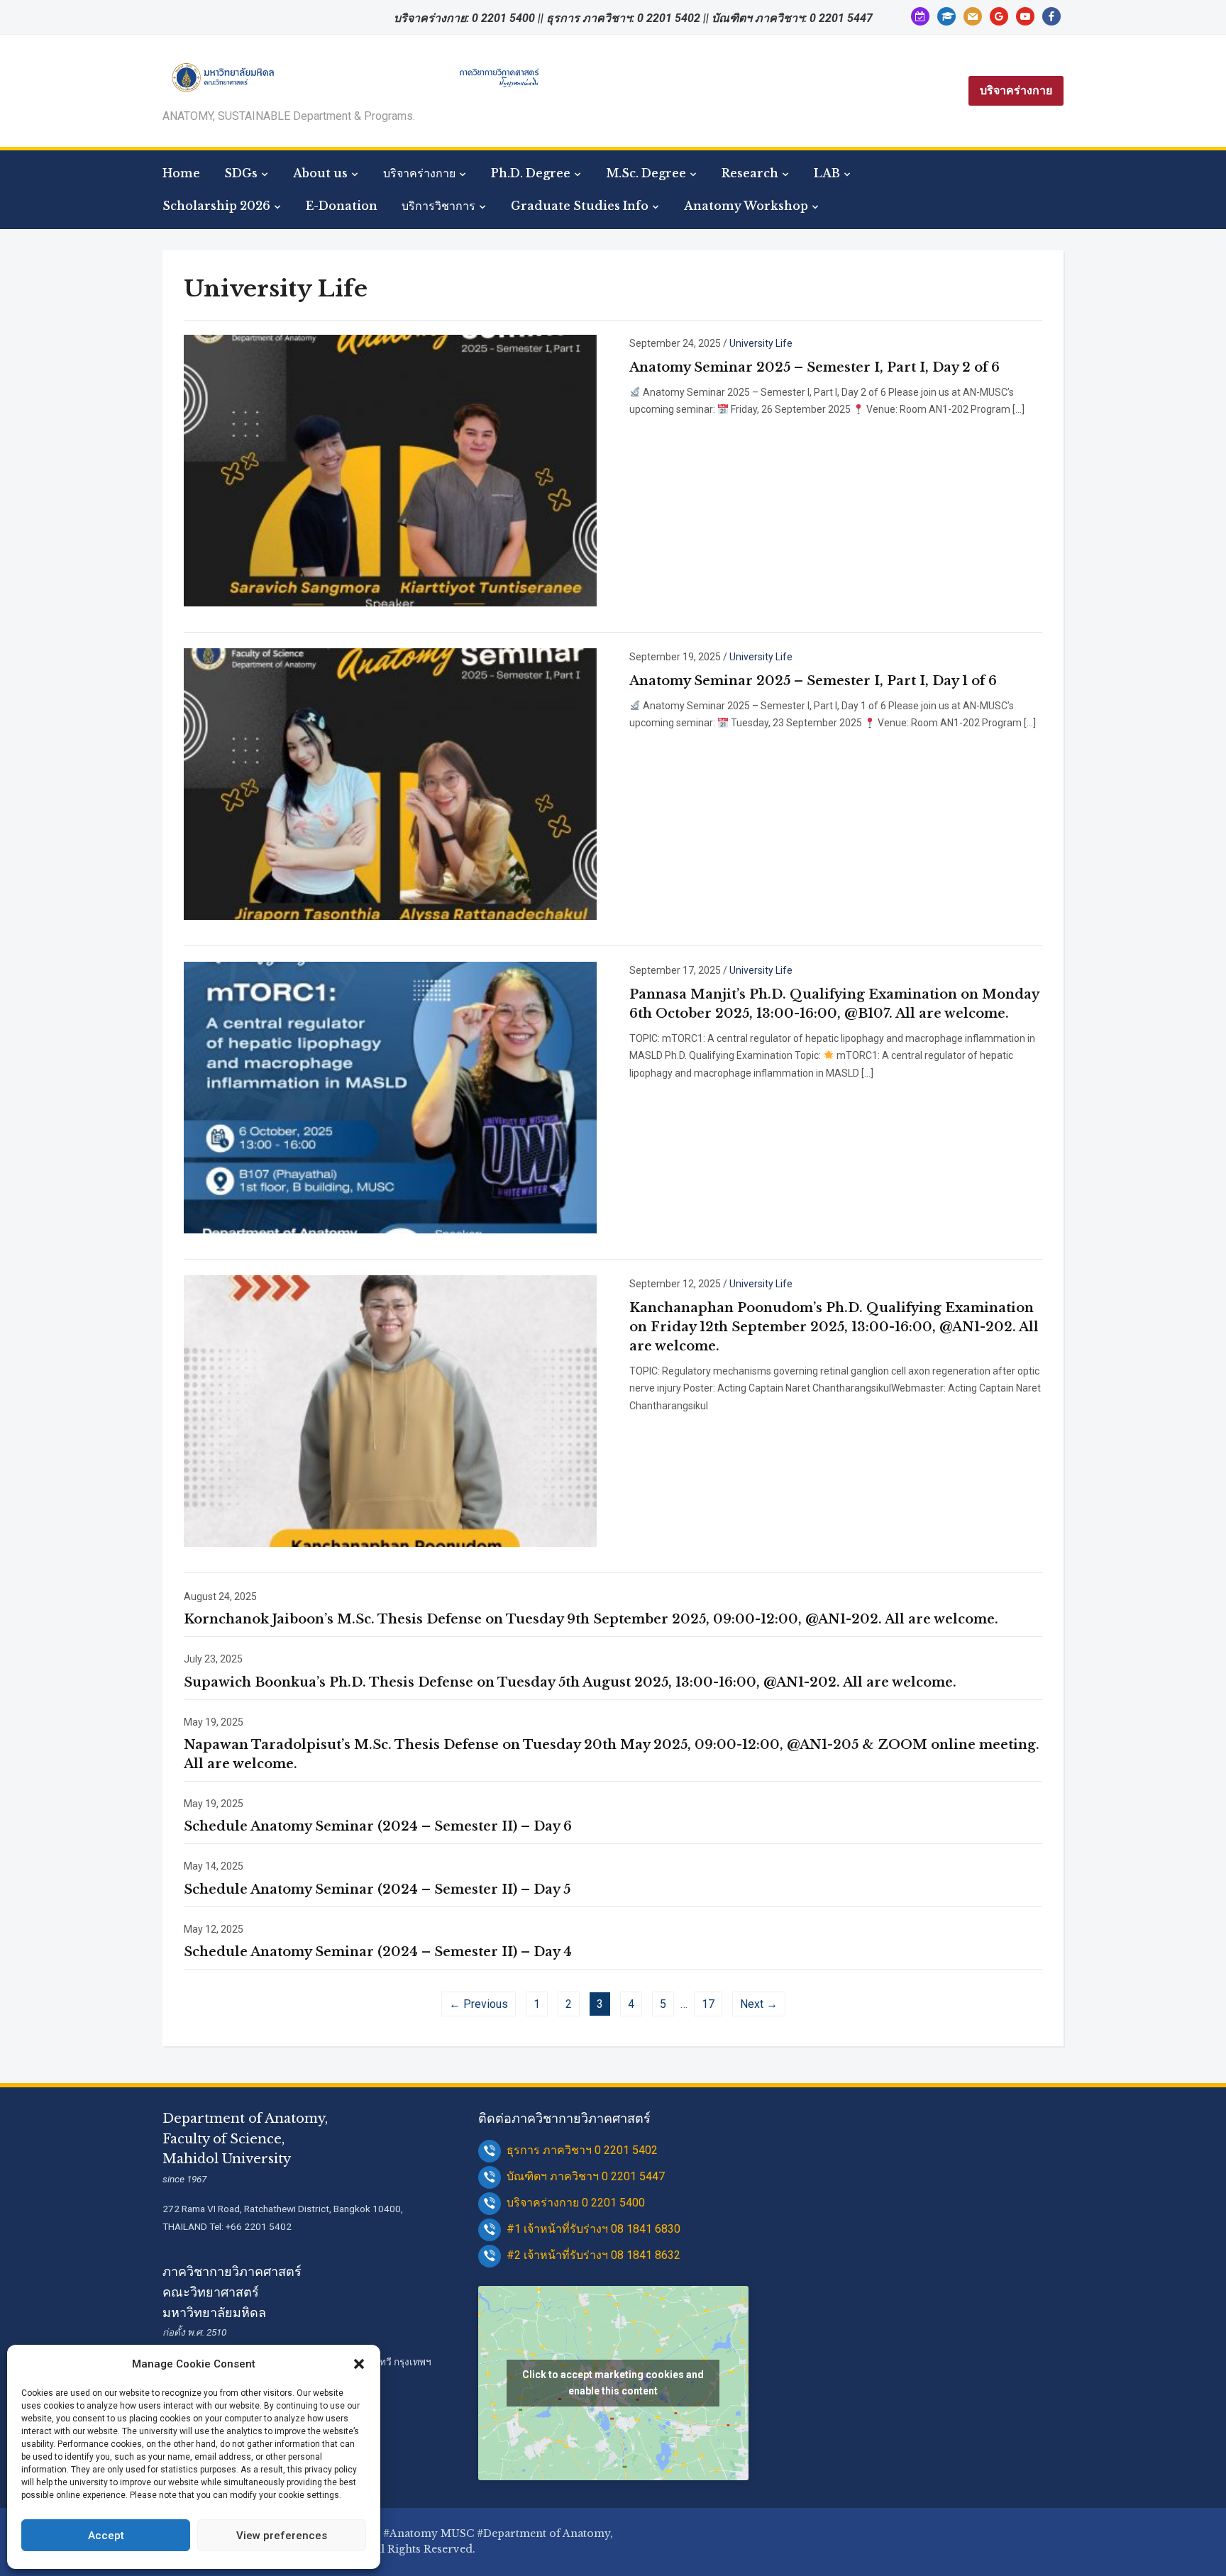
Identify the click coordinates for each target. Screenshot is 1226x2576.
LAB (827, 173)
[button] (359, 2364)
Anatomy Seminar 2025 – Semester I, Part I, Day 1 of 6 (813, 681)
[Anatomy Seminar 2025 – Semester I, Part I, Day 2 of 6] (390, 470)
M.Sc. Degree (646, 173)
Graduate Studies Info (580, 206)
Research (750, 173)
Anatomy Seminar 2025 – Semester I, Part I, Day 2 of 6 (814, 367)
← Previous (479, 2004)
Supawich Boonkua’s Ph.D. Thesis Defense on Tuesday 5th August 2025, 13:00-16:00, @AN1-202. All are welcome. (570, 1682)
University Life (761, 343)
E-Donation (342, 206)
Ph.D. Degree (531, 173)
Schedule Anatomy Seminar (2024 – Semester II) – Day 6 (378, 1826)
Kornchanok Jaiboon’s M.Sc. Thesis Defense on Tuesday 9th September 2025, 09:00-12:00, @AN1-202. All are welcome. (591, 1619)
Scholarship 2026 (216, 206)
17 (708, 2004)
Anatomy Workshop (746, 206)
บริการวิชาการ (438, 206)
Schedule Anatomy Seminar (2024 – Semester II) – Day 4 (378, 1952)
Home (181, 173)
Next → (759, 2004)
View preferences (282, 2536)
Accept (106, 2536)
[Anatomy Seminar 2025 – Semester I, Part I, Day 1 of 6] (390, 783)
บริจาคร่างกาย (1016, 90)
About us (320, 173)
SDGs (241, 173)
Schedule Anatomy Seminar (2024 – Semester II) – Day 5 (377, 1889)
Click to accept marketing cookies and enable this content (613, 2383)
